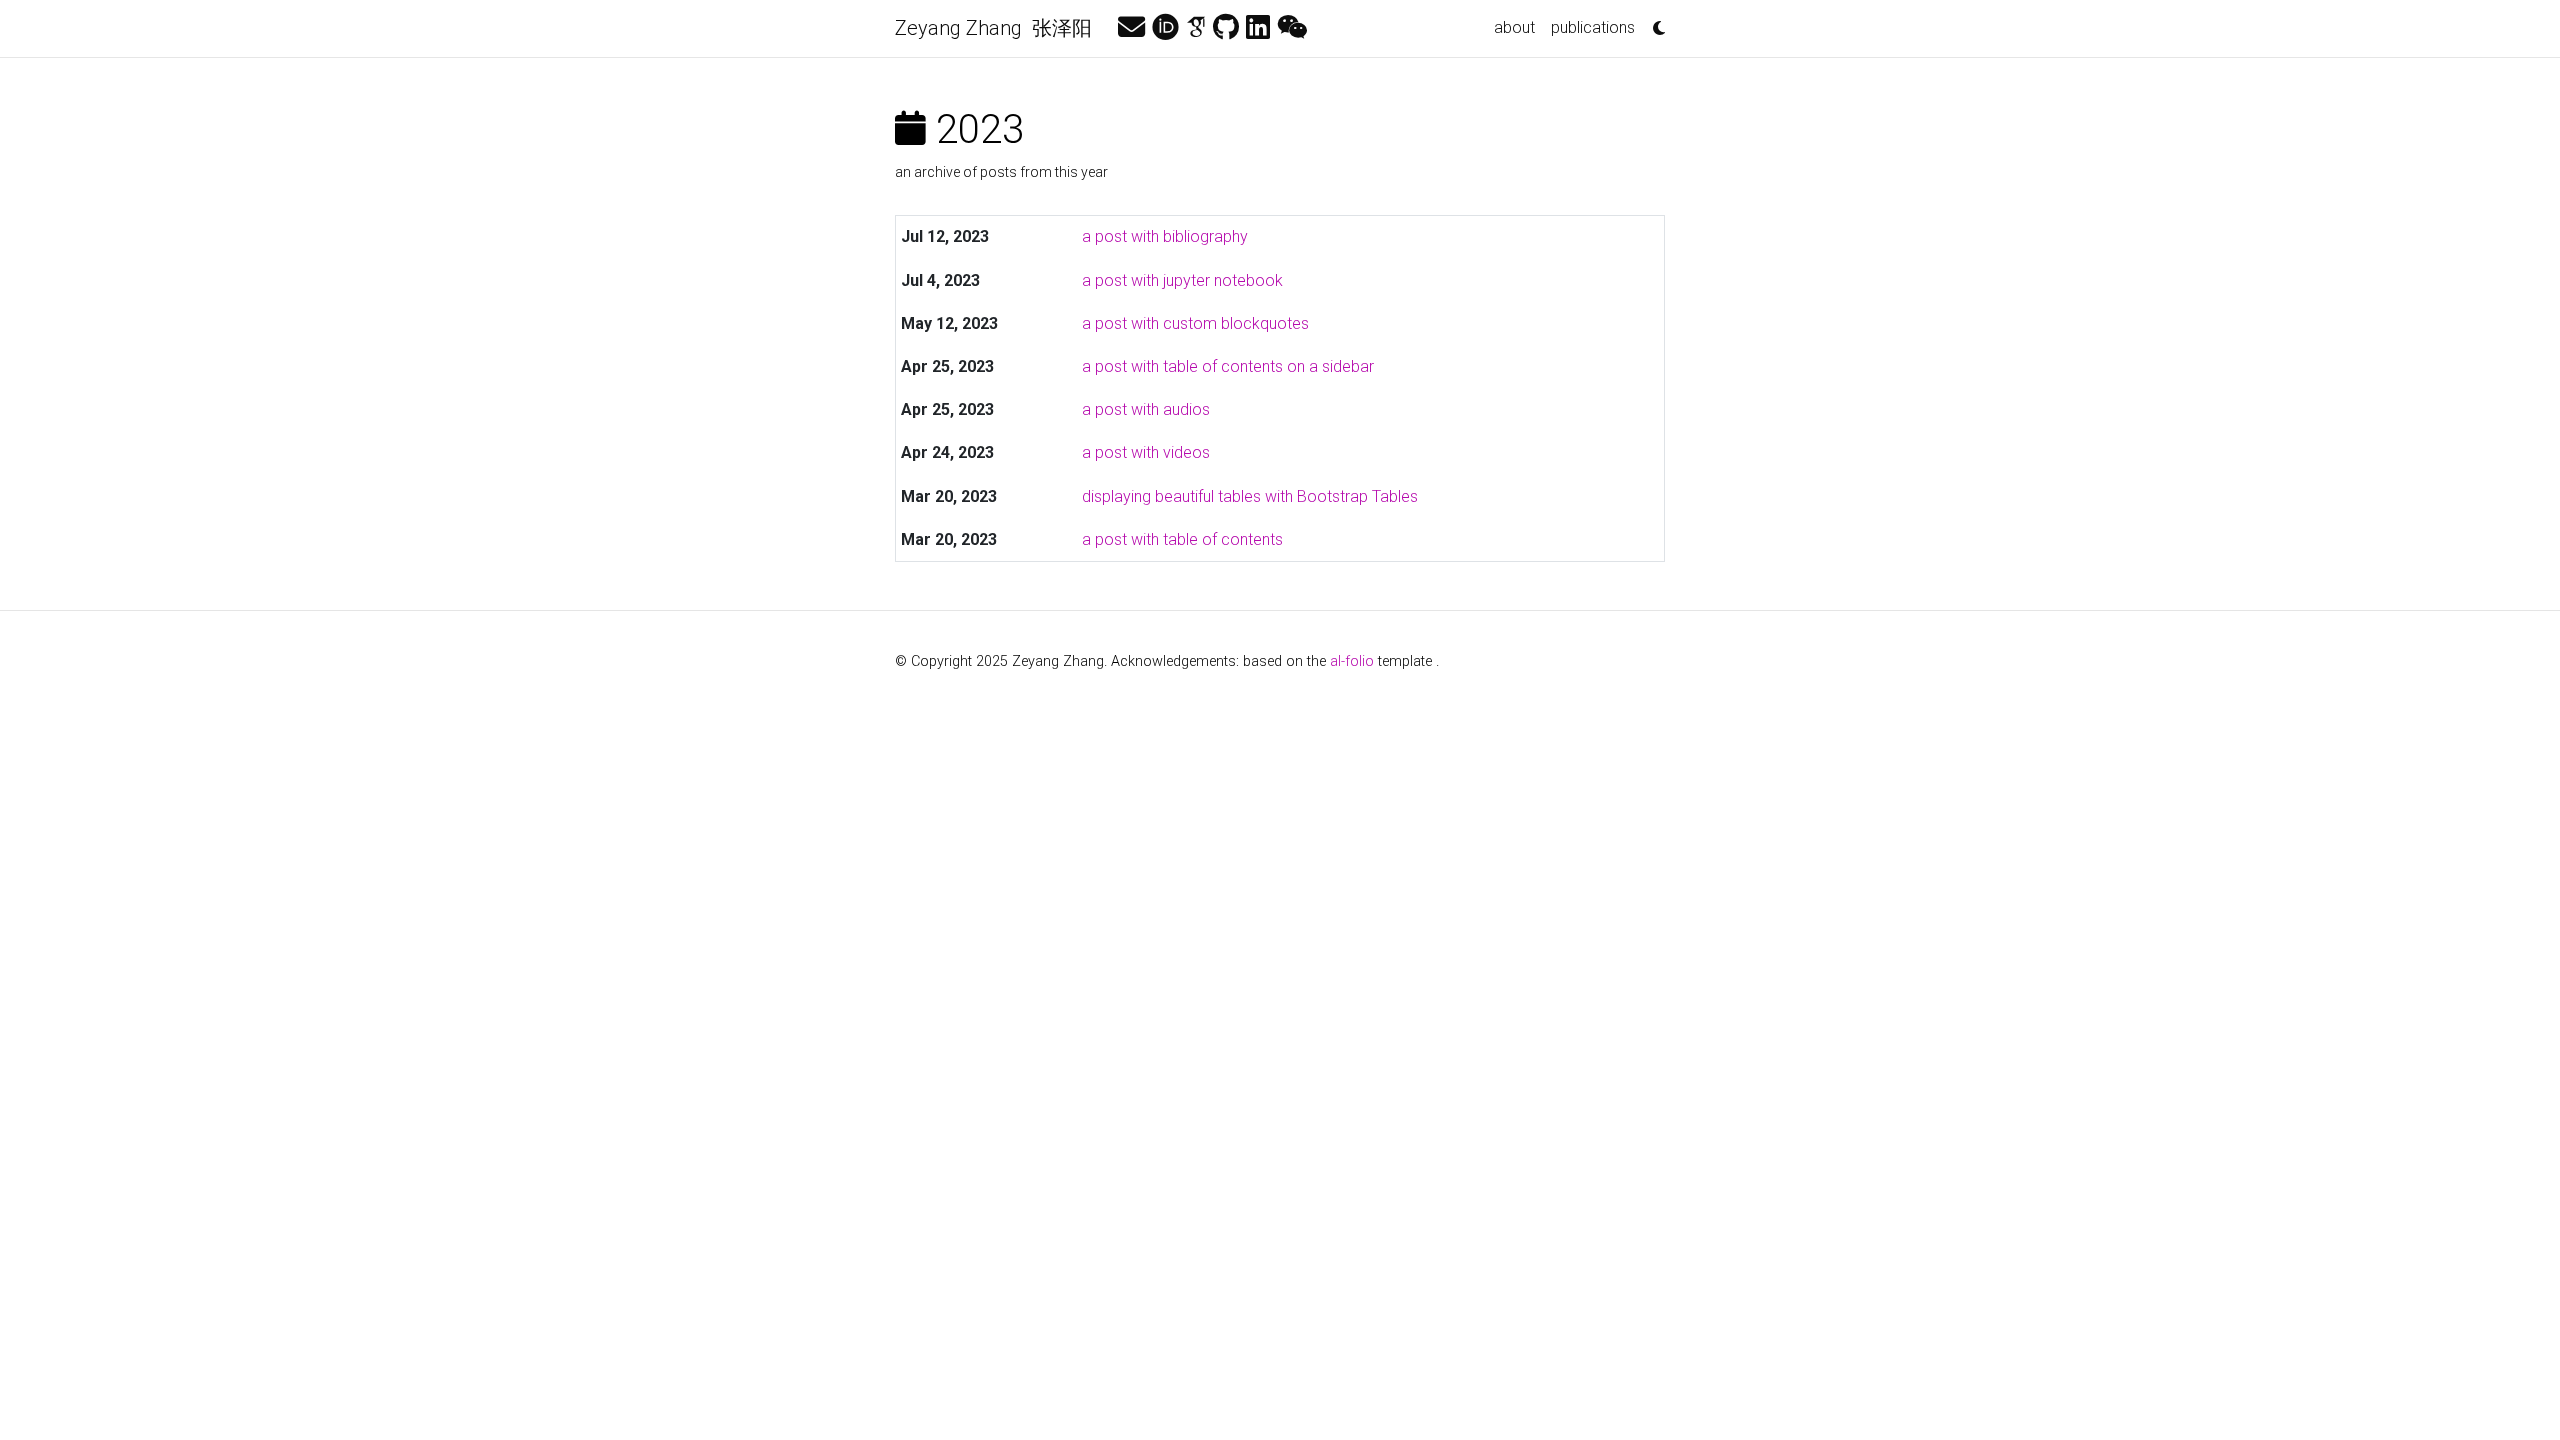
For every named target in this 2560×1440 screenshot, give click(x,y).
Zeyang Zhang (998, 28)
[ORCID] (1165, 28)
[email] (1131, 28)
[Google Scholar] (1196, 28)
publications (1593, 27)
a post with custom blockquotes (1195, 323)
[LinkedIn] (1258, 28)
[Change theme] (1654, 22)
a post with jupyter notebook (1182, 280)
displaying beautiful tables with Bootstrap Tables (1250, 496)
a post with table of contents (1182, 539)
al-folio (1352, 661)
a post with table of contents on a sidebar (1228, 366)
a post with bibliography (1165, 236)
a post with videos (1146, 452)
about (1514, 27)
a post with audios (1146, 409)
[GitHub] (1226, 28)
